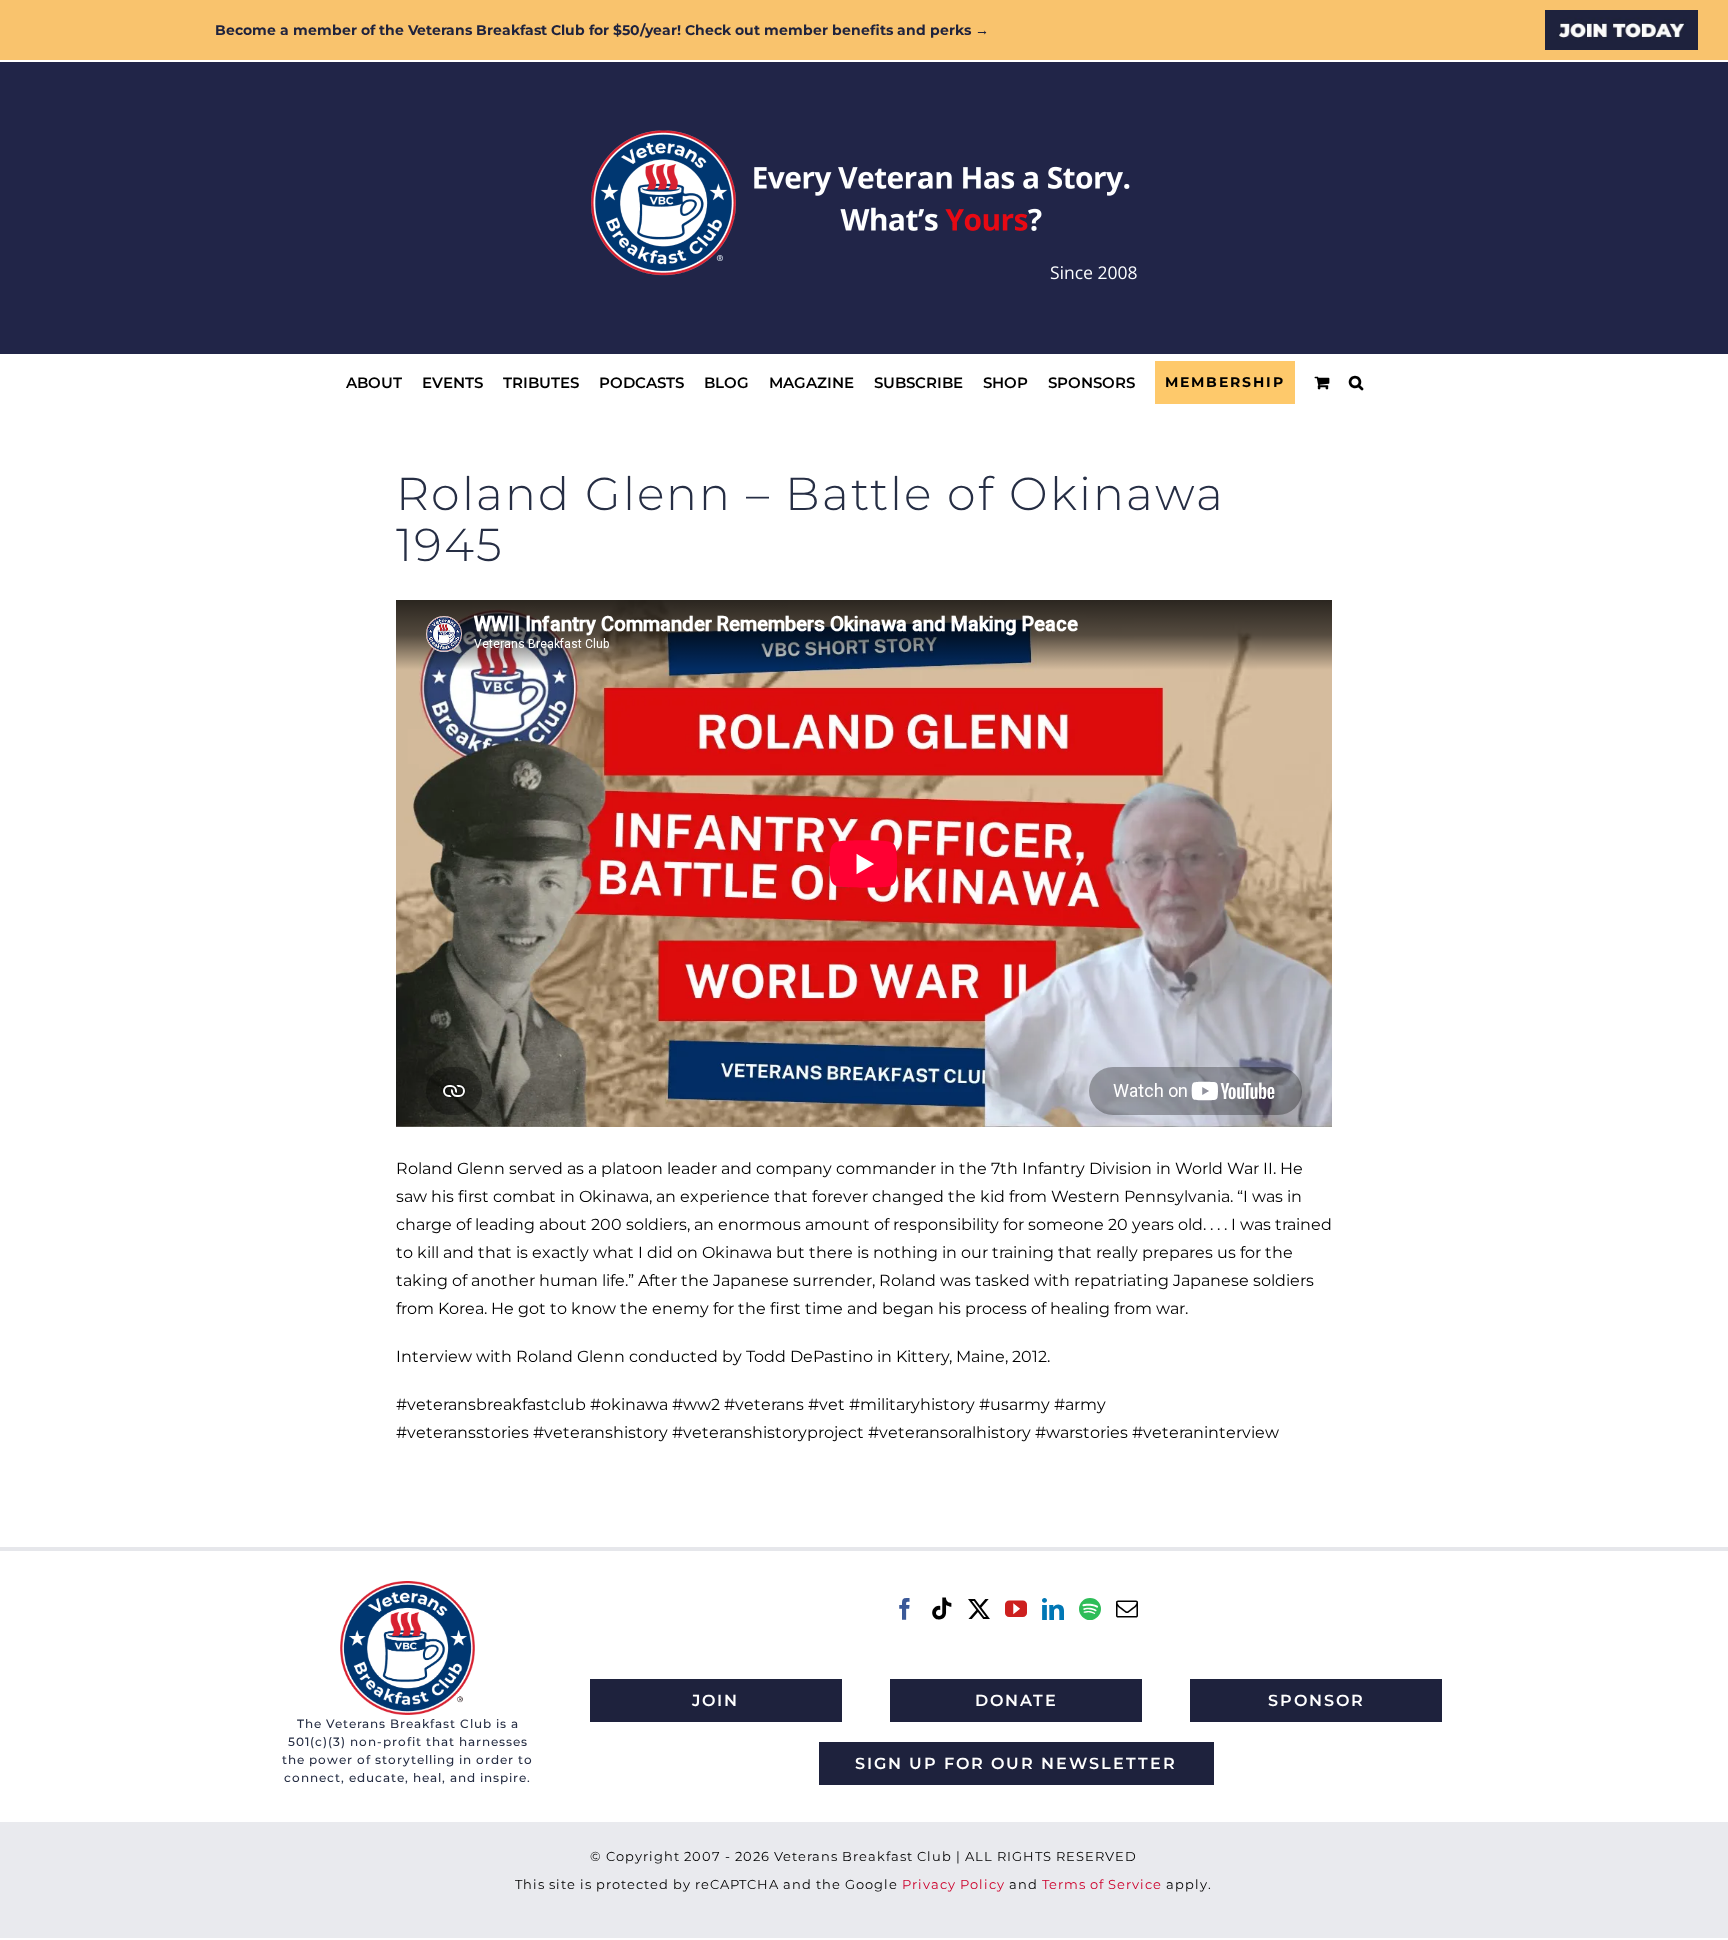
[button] (1356, 382)
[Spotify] (1090, 1609)
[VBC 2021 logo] (407, 1588)
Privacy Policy (953, 1884)
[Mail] (1127, 1609)
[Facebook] (905, 1609)
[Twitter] (979, 1609)
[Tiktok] (942, 1609)
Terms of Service (1102, 1884)
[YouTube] (1016, 1609)
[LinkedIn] (1053, 1609)
